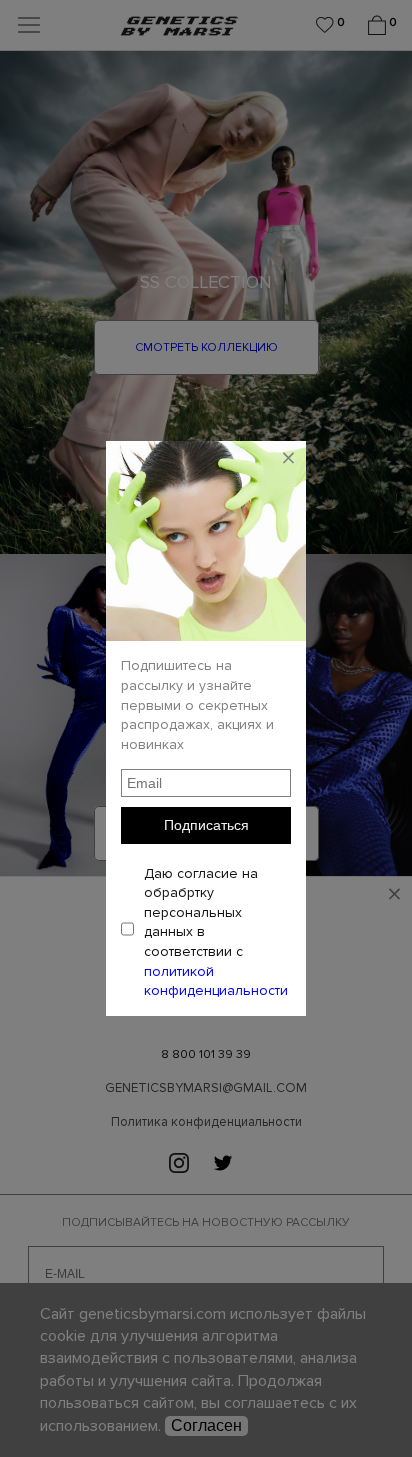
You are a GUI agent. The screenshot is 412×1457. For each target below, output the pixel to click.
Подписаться (206, 825)
